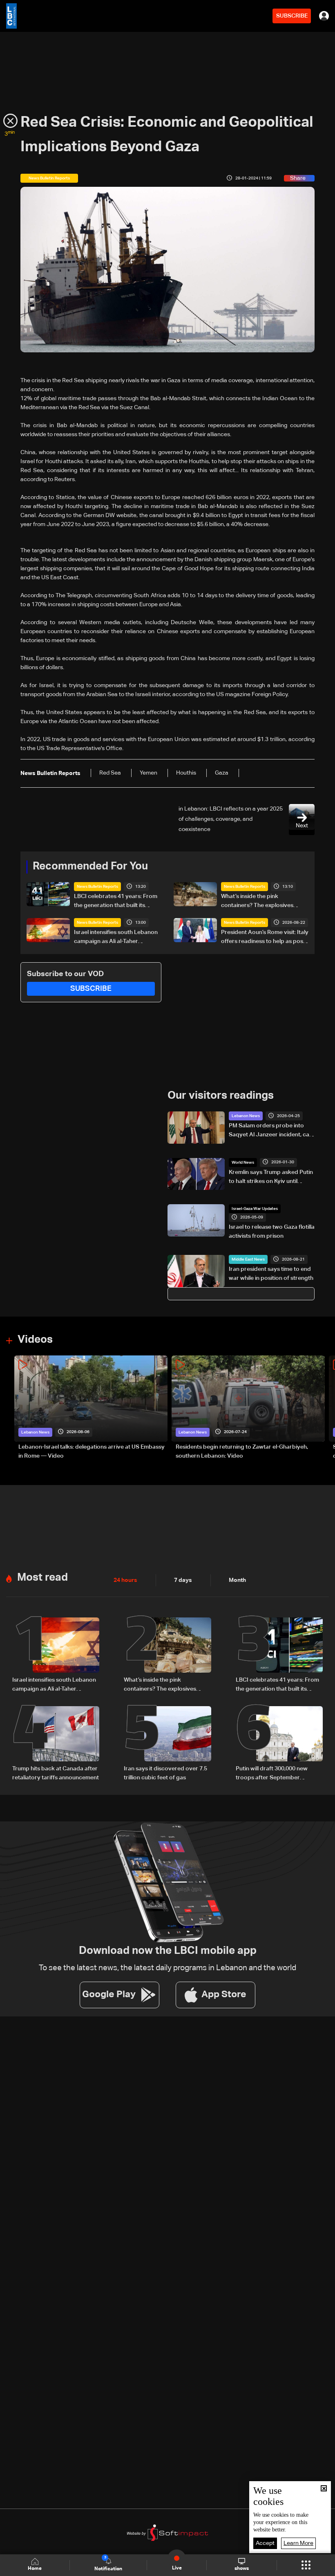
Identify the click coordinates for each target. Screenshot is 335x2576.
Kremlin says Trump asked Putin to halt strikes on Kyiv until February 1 (271, 1178)
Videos (35, 1340)
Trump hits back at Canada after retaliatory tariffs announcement (56, 1773)
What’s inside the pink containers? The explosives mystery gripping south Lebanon (265, 902)
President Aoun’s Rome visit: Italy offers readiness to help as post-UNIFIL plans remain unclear (265, 938)
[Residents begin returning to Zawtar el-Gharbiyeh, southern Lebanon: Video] (248, 1408)
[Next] (325, 1408)
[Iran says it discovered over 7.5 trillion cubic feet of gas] (167, 1744)
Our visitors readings (221, 1096)
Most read (42, 1578)
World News (243, 1163)
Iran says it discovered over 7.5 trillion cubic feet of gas (165, 1773)
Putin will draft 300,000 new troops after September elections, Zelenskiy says (272, 1774)
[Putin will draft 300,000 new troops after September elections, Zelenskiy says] (279, 1744)
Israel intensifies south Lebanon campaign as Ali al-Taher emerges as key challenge (116, 938)
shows (242, 2569)
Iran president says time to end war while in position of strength (271, 1274)
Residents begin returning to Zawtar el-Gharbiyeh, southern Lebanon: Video (242, 1452)
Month (237, 1580)
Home (35, 2569)
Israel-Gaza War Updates (255, 1209)
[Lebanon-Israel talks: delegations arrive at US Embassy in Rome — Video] (91, 1408)
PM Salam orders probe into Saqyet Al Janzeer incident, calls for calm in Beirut (272, 1131)
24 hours (125, 1580)
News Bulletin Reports (97, 887)
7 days (183, 1580)
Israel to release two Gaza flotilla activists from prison (272, 1232)
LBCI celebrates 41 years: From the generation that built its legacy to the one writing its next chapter (117, 902)
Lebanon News (246, 1116)
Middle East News (248, 1259)
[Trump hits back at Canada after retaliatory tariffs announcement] (56, 1744)
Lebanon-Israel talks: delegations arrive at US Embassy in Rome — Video (92, 1452)
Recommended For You (90, 867)
